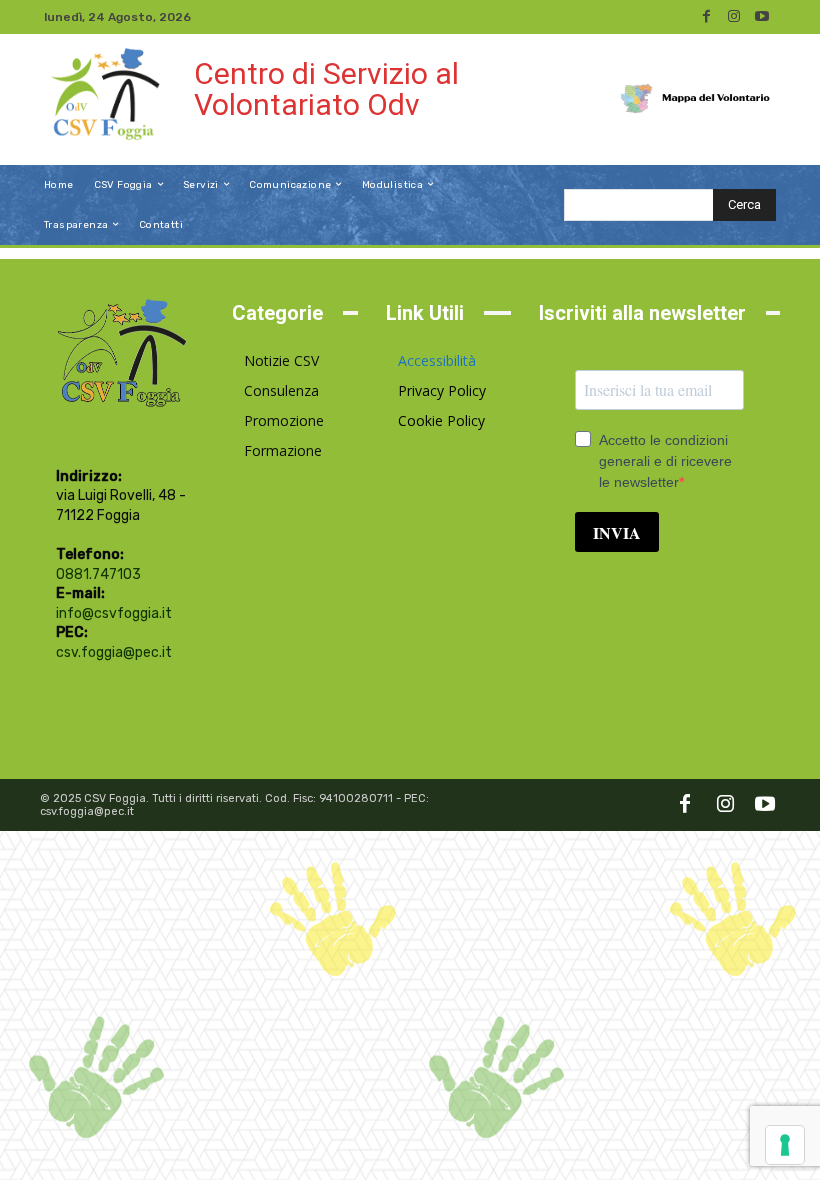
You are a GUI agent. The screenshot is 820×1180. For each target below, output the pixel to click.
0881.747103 (98, 574)
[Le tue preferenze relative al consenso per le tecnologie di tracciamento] (785, 1145)
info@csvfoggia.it (114, 613)
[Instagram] (734, 17)
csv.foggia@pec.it (114, 652)
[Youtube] (762, 17)
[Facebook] (706, 17)
